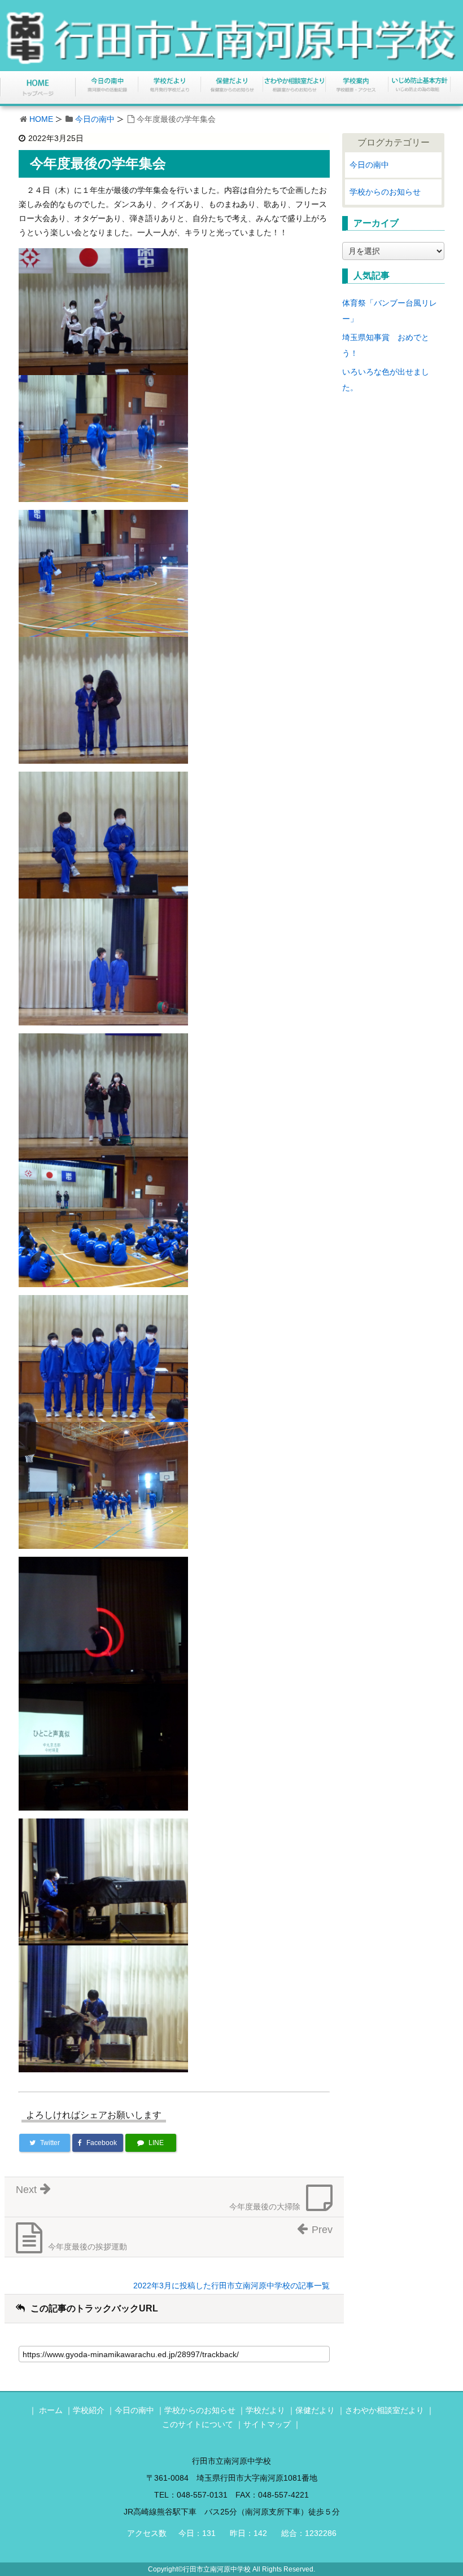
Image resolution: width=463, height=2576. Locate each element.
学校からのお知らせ (385, 192)
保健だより (315, 2410)
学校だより (265, 2410)
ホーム (51, 2410)
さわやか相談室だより (385, 2410)
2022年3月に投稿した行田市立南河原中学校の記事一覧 (231, 2286)
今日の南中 (95, 119)
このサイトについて (198, 2424)
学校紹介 (89, 2410)
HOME (41, 119)
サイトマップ (267, 2424)
